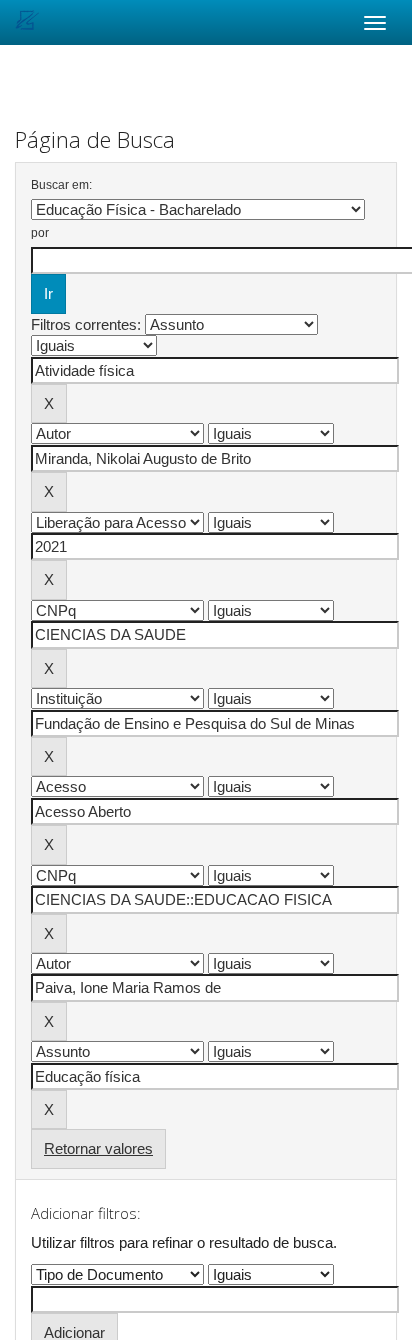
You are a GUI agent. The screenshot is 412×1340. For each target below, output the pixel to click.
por (40, 233)
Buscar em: (61, 185)
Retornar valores (98, 1148)
